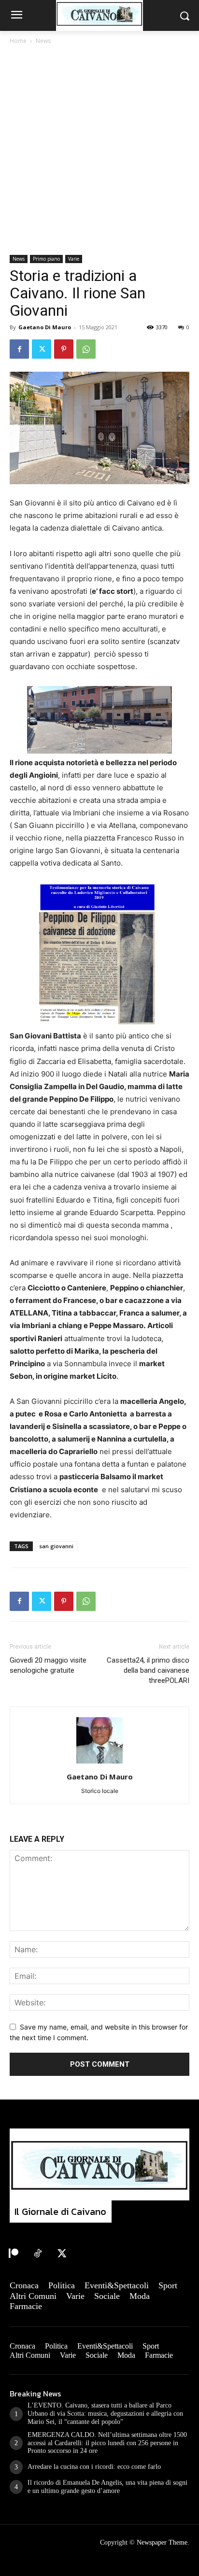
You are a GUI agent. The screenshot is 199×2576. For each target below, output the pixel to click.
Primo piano (46, 259)
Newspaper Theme (162, 2542)
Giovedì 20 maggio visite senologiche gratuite (48, 1665)
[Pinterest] (64, 349)
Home (18, 41)
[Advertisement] (99, 151)
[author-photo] (99, 1763)
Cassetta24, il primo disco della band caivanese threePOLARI (148, 1670)
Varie (74, 259)
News (43, 41)
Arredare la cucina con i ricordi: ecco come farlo (94, 2467)
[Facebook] (19, 349)
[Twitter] (42, 349)
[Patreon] (14, 2254)
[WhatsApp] (86, 349)
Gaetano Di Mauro (45, 327)
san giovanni (56, 1546)
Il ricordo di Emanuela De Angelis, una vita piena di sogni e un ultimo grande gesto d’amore (107, 2487)
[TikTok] (38, 2254)
